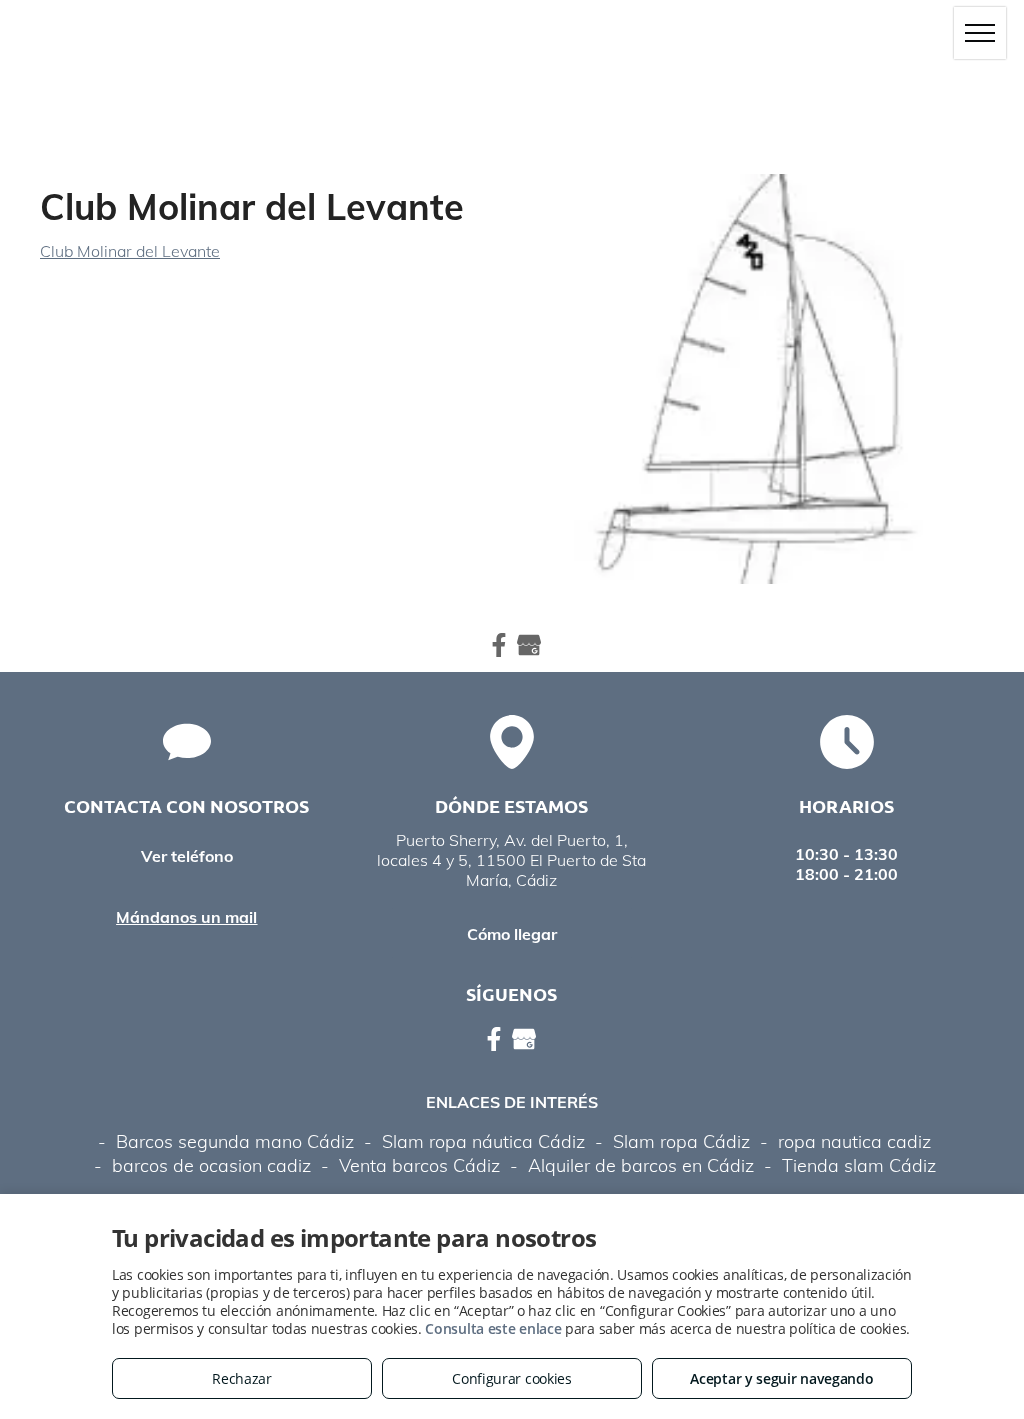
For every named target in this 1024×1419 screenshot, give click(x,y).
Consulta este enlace (493, 1328)
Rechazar (242, 1378)
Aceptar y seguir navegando (781, 1378)
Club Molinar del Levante (130, 251)
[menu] (980, 33)
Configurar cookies (512, 1378)
